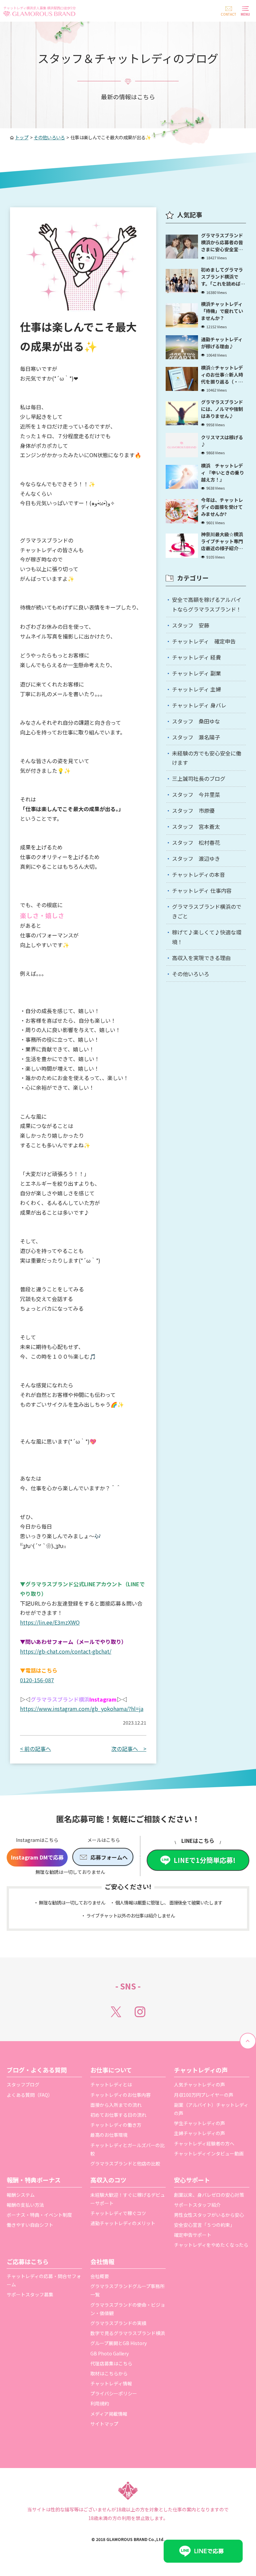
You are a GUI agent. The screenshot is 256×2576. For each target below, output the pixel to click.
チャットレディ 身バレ (199, 705)
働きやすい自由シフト (30, 2225)
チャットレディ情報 (111, 2383)
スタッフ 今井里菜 (196, 794)
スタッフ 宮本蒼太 (196, 826)
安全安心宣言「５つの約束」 (204, 2225)
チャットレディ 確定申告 (204, 641)
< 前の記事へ (35, 1749)
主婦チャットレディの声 (199, 2133)
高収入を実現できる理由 (201, 958)
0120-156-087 (37, 1680)
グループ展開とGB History (118, 2343)
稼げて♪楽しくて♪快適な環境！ (207, 937)
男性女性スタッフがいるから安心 (209, 2215)
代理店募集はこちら (111, 2363)
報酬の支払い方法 (25, 2205)
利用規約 (100, 2403)
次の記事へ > (129, 1749)
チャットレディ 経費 (196, 657)
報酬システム (21, 2195)
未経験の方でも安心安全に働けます (207, 758)
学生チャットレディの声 (199, 2123)
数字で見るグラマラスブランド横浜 (128, 2333)
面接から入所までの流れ (116, 2105)
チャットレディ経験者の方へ (204, 2143)
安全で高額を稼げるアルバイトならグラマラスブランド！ (207, 604)
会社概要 (100, 2276)
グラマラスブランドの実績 (118, 2323)
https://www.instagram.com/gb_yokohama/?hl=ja (82, 1709)
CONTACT (228, 14)
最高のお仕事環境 (109, 2135)
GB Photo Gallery (109, 2353)
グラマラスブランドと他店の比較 (125, 2163)
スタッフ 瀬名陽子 (196, 737)
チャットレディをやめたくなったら (211, 2245)
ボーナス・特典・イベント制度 (39, 2215)
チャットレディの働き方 (116, 2125)
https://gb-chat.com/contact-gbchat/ (66, 1651)
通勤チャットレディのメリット (123, 2223)
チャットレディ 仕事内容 (202, 890)
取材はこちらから (109, 2373)
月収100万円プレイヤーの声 (204, 2095)
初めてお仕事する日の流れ (118, 2115)
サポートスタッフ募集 (30, 2294)
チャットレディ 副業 (196, 673)
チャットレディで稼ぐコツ (118, 2213)
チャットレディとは (111, 2084)
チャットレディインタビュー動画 (209, 2153)
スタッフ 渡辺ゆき (196, 858)
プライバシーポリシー (114, 2393)
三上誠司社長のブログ (199, 778)
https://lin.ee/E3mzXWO (50, 1622)
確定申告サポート (193, 2235)
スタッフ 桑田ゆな (196, 721)
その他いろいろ (191, 974)
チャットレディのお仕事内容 (120, 2095)
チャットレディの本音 (198, 874)
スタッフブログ (23, 2084)
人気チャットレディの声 (199, 2084)
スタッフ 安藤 (191, 625)
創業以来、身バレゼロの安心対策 (209, 2195)
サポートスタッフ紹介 (197, 2205)
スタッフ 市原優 (193, 810)
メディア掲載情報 (109, 2414)
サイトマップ (104, 2424)
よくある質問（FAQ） (30, 2095)
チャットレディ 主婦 (196, 689)
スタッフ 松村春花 (196, 842)
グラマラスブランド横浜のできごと (207, 911)
